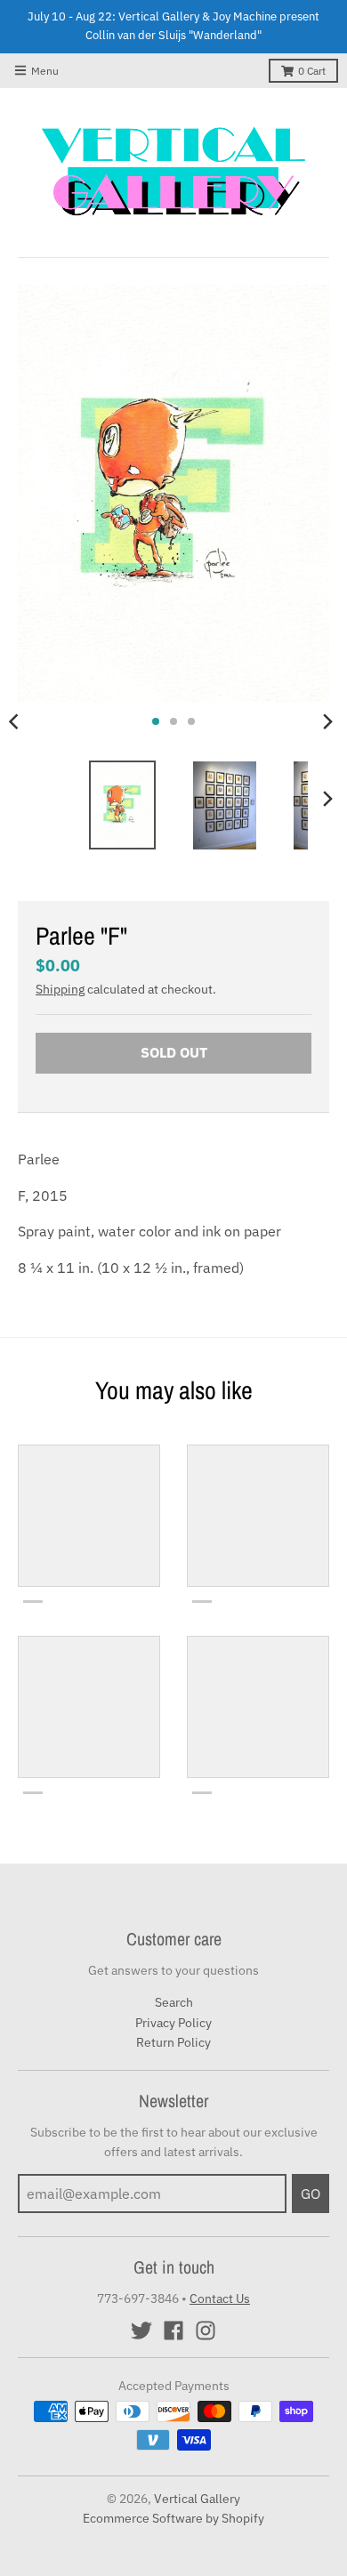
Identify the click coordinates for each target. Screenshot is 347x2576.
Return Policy (173, 2042)
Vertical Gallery (197, 2499)
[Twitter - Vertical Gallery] (141, 2330)
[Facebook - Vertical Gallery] (173, 2330)
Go (311, 2194)
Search (174, 2002)
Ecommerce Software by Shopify (173, 2518)
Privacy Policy (173, 2023)
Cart (312, 71)
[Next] (327, 721)
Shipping (60, 989)
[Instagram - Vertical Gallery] (206, 2330)
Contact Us (220, 2298)
